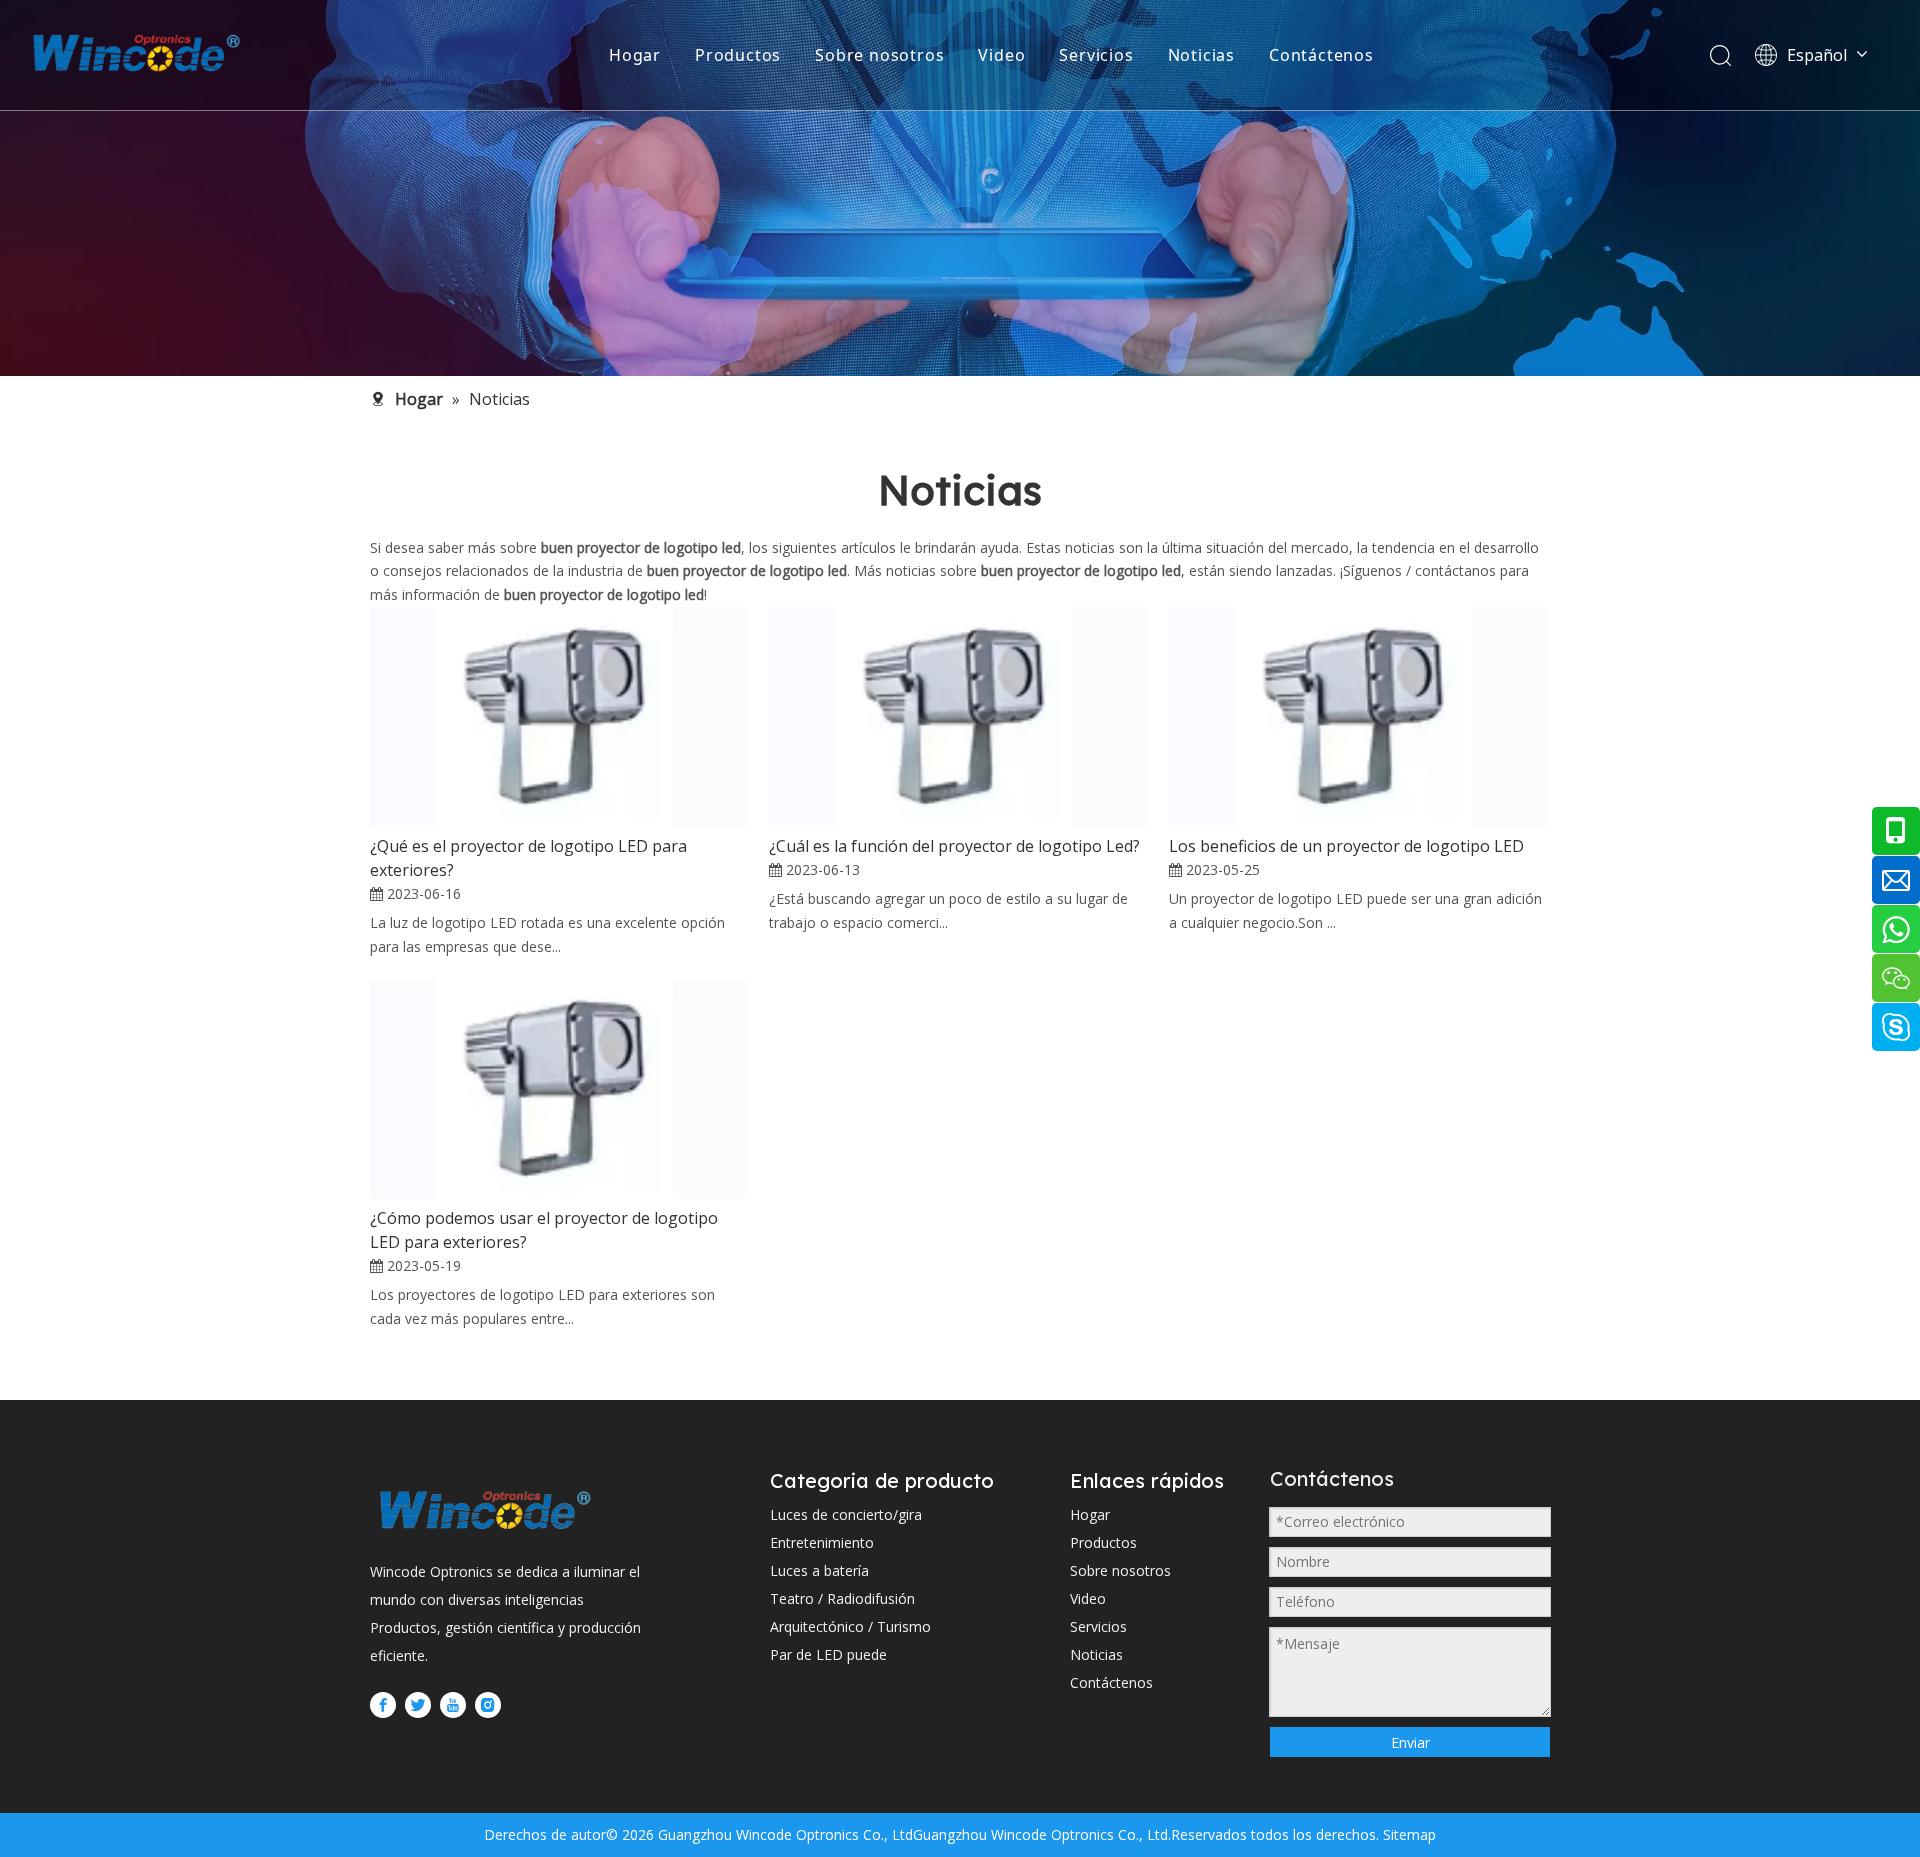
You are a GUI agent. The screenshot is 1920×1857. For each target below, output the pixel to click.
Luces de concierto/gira (846, 1514)
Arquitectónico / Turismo (850, 1626)
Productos (738, 55)
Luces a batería (819, 1570)
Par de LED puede (828, 1654)
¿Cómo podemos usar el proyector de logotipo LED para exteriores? (544, 1230)
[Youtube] (453, 1705)
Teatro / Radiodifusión (842, 1598)
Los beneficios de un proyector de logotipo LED (1346, 846)
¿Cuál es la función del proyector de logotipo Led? (954, 846)
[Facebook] (383, 1705)
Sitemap (1407, 1834)
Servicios (1096, 55)
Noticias (1201, 55)
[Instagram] (488, 1705)
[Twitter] (418, 1705)
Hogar (635, 55)
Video (1001, 55)
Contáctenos (1321, 55)
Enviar (1410, 1742)
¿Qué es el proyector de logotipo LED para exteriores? (528, 858)
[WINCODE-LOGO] (485, 1509)
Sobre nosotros (879, 55)
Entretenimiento (822, 1542)
